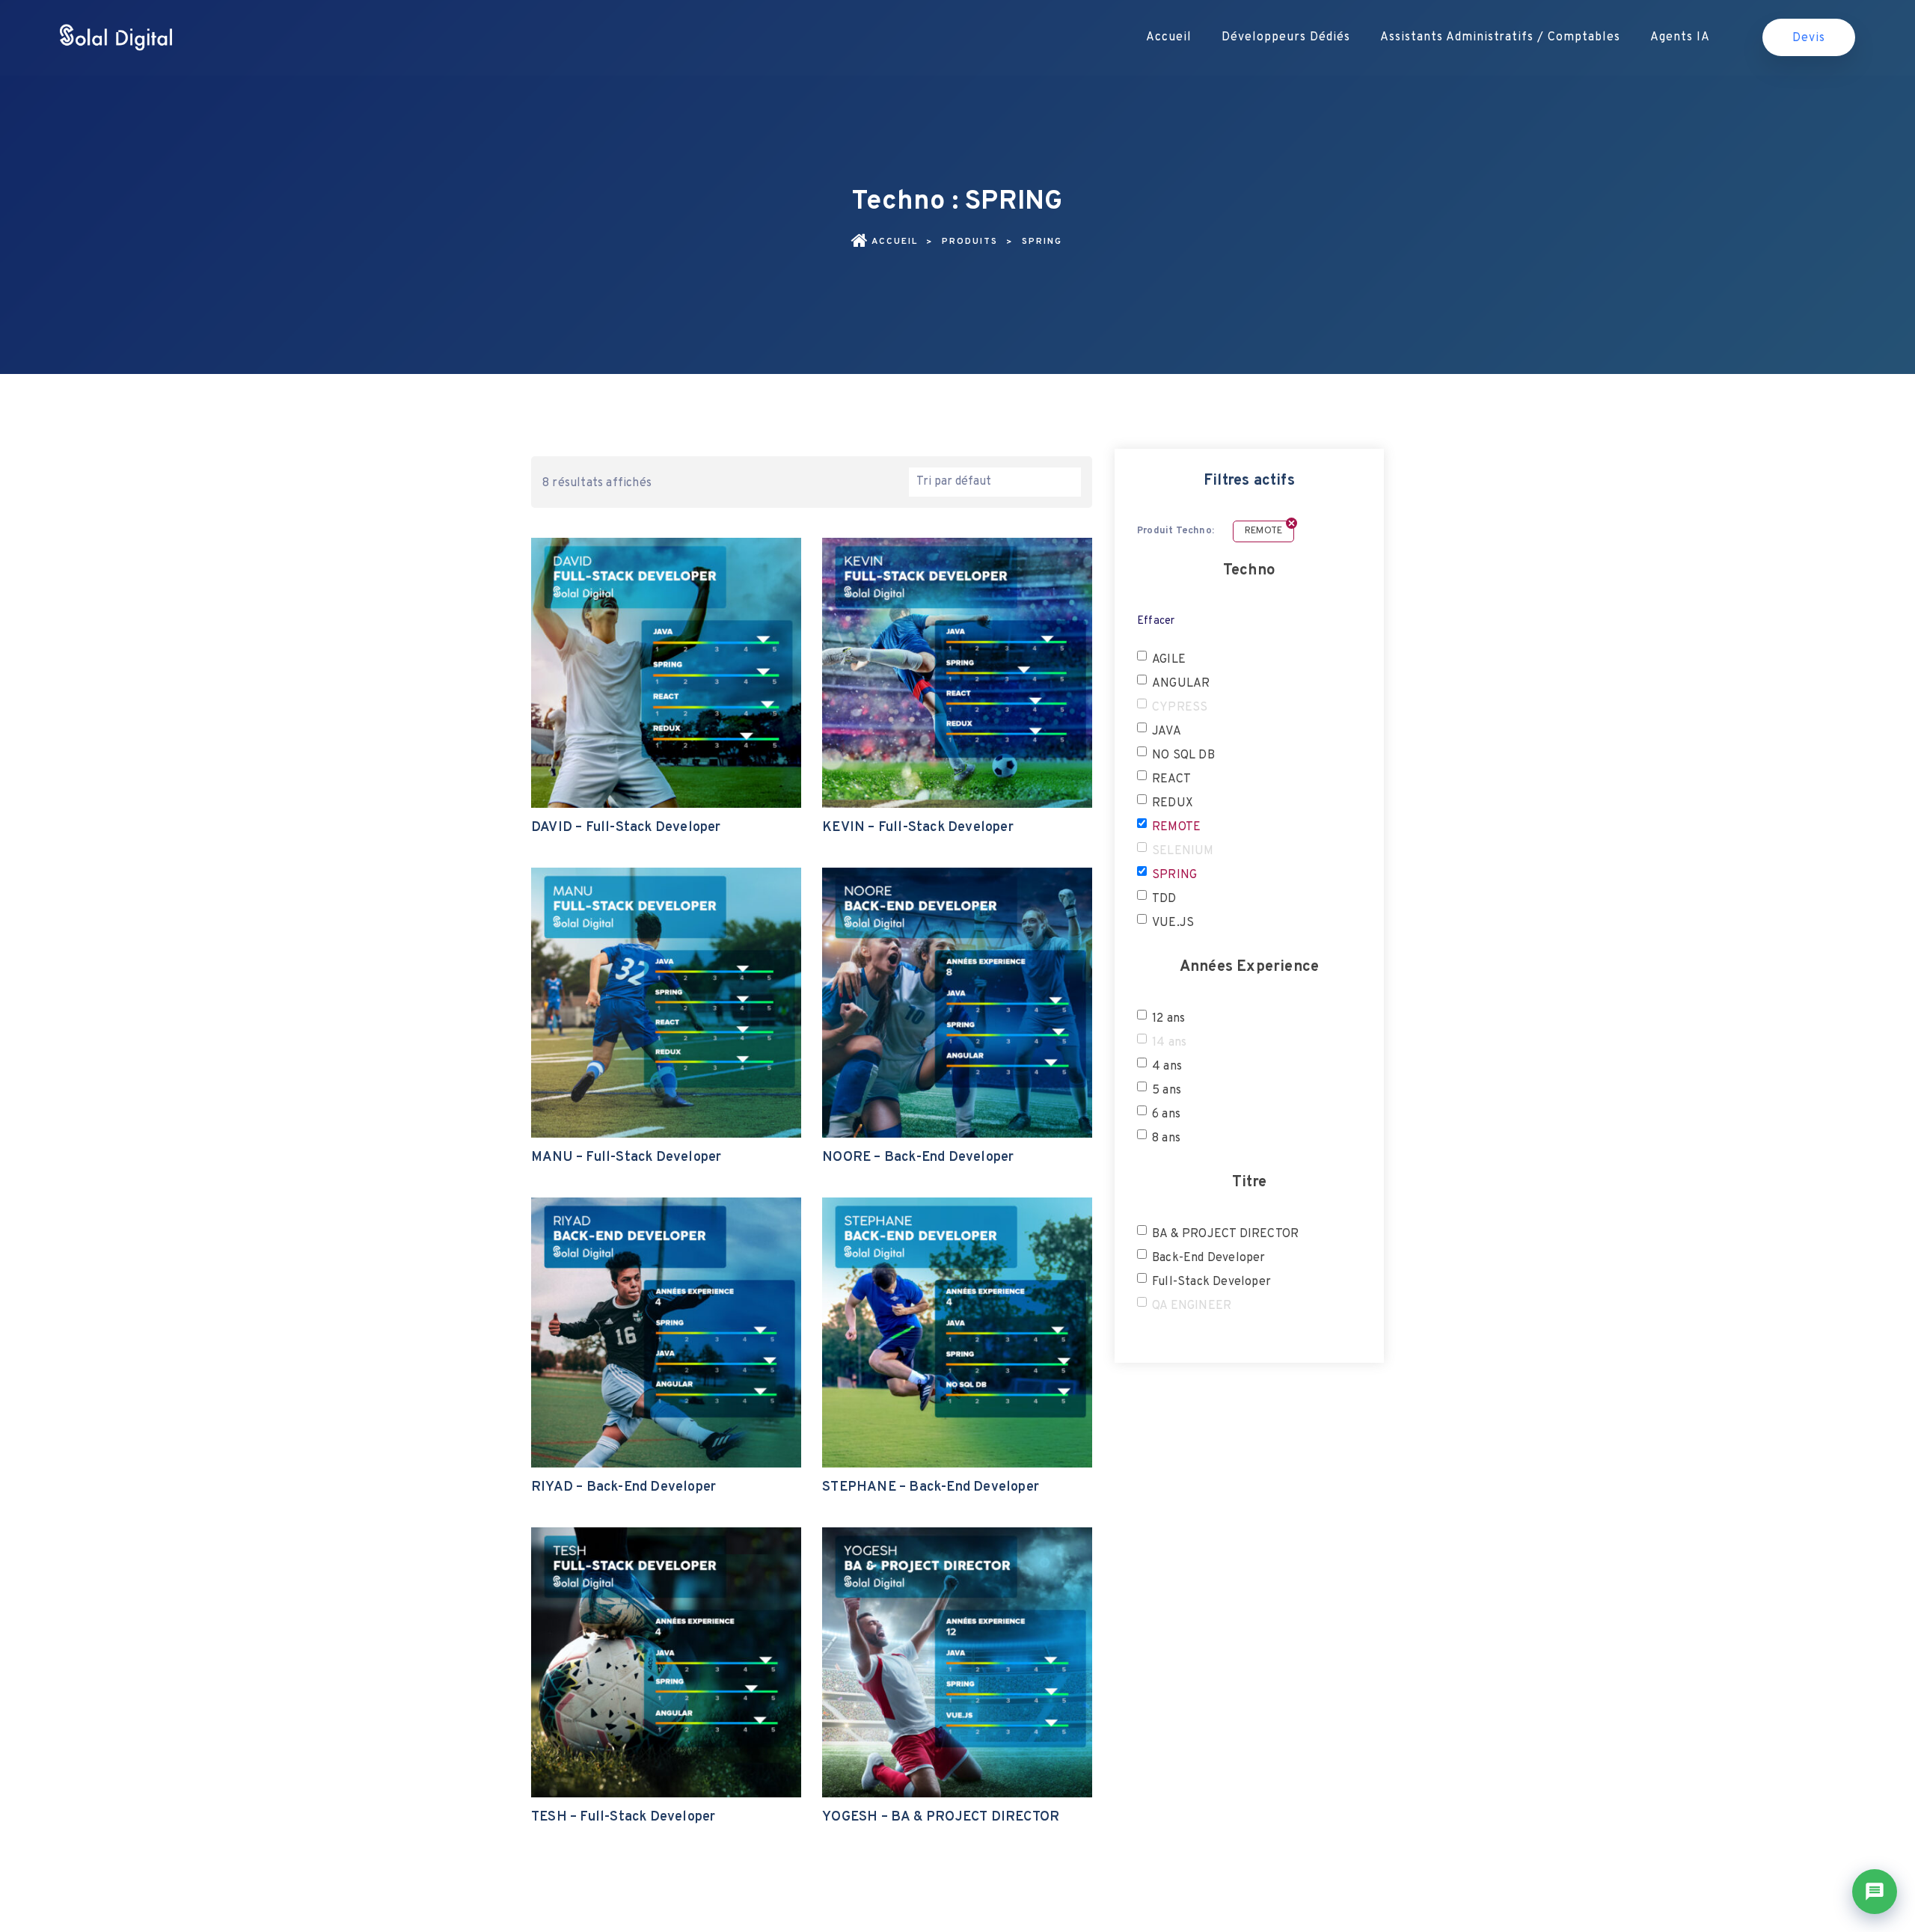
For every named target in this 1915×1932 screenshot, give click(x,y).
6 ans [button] (1166, 1114)
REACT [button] (1171, 779)
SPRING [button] (1174, 875)
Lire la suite (666, 727)
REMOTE (1263, 531)
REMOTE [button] (1176, 827)
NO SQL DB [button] (1183, 755)
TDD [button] (1164, 899)
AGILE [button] (1169, 660)
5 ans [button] (1167, 1091)
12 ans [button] (1168, 1019)
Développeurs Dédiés (1286, 37)
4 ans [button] (1167, 1067)
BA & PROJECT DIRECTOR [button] (1225, 1234)
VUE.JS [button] (1173, 923)
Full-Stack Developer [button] (1211, 1282)
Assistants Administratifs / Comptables (1500, 37)
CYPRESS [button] (1180, 708)
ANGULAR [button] (1181, 684)
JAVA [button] (1167, 732)
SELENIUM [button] (1183, 851)
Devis (1809, 38)
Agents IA (1680, 37)
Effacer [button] (1156, 621)
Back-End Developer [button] (1209, 1258)
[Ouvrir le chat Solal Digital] (1875, 1892)
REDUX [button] (1173, 803)
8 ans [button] (1166, 1138)
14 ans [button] (1169, 1043)
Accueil (1169, 37)
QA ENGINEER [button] (1192, 1306)
